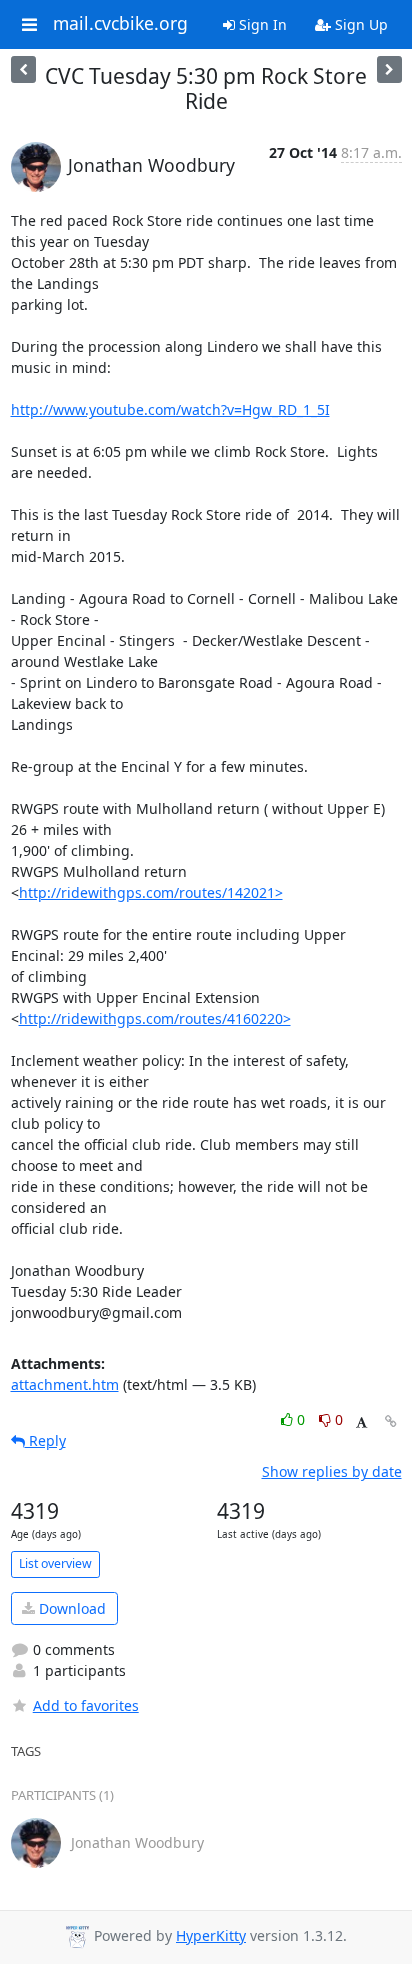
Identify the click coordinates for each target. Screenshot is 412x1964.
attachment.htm (65, 1384)
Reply (45, 1440)
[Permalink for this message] (391, 1421)
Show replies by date (332, 1471)
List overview (55, 1563)
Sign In (261, 24)
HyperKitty (211, 1935)
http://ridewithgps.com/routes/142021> (151, 892)
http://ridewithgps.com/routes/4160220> (155, 1018)
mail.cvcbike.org (120, 24)
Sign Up (359, 24)
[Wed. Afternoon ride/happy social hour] (23, 69)
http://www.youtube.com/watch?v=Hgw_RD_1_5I (170, 409)
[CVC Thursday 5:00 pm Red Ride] (389, 69)
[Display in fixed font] (361, 1422)
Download (70, 1608)
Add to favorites (86, 1705)
